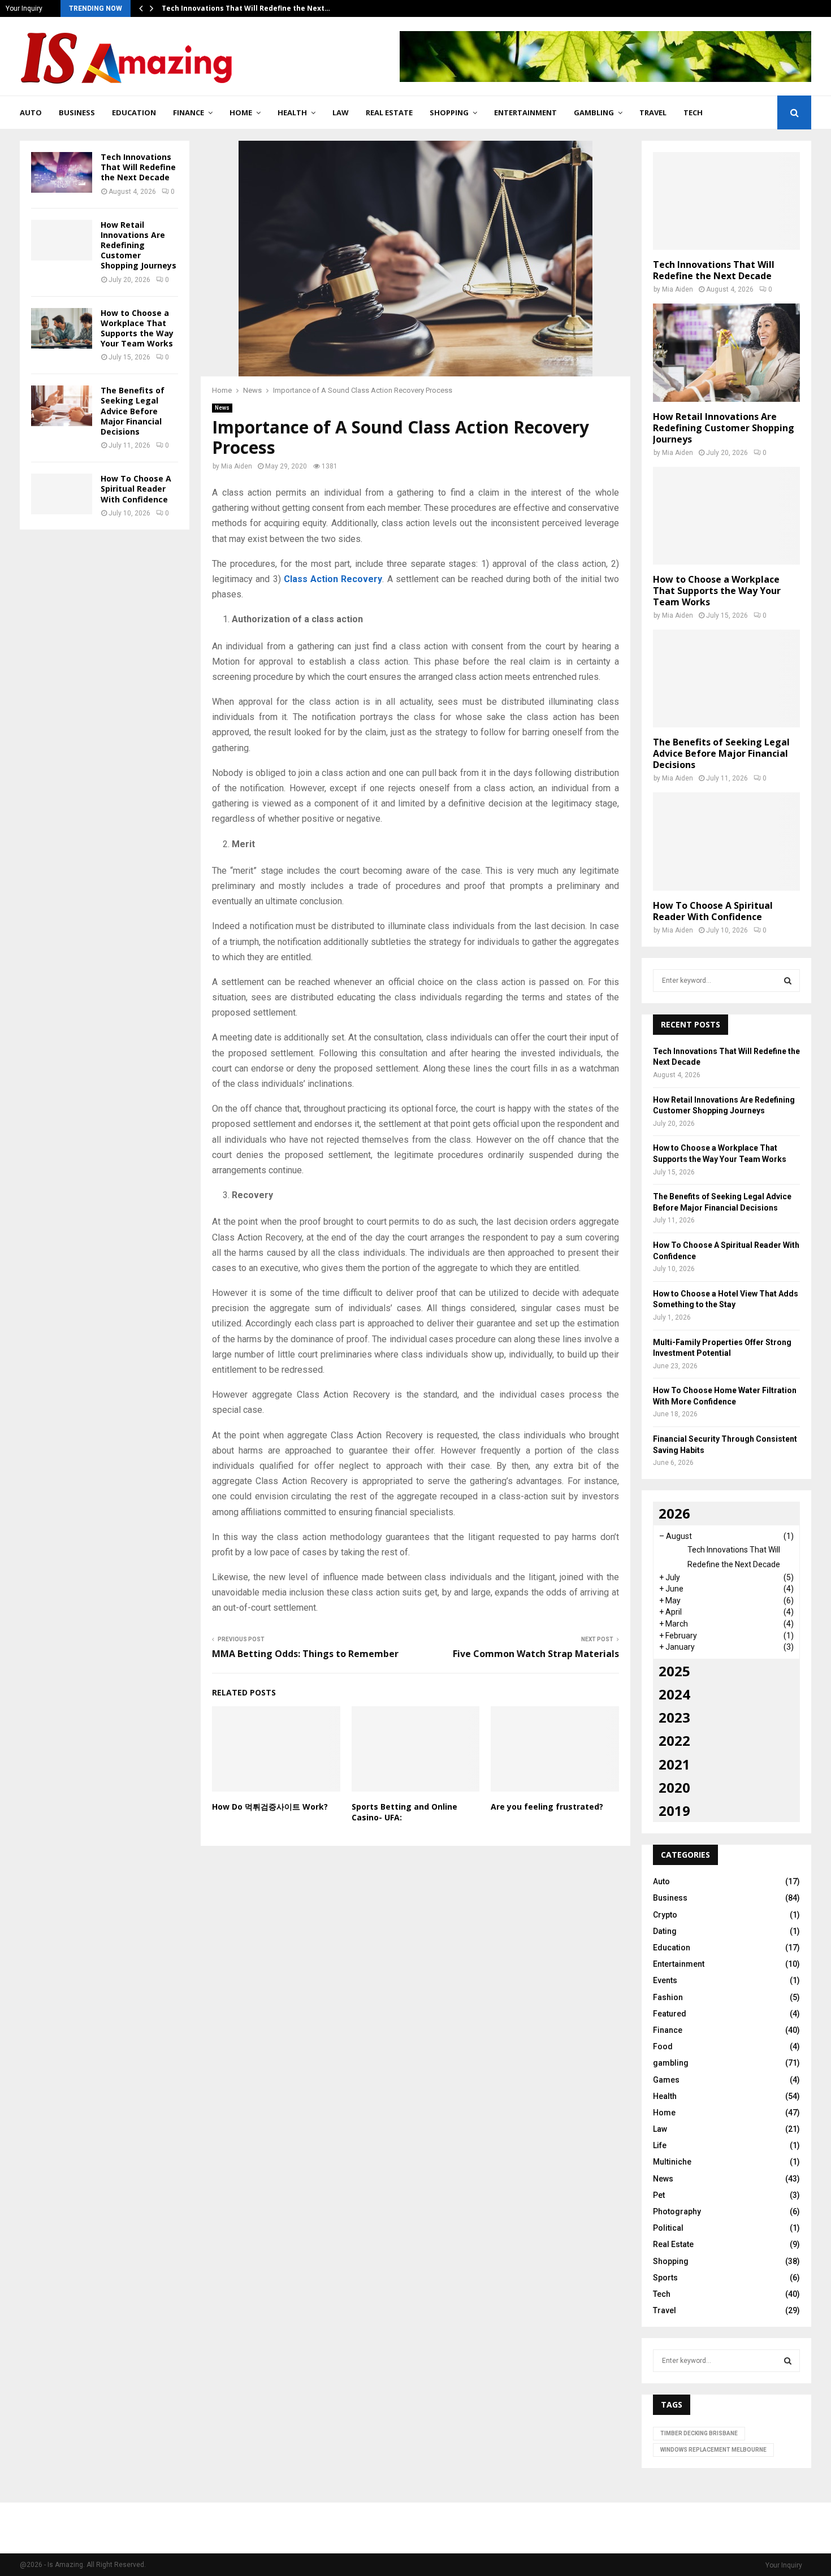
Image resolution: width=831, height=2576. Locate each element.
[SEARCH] (788, 981)
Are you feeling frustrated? (547, 1807)
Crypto (665, 1915)
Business (77, 112)
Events (665, 1980)
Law (341, 112)
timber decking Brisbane (699, 2433)
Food (663, 2046)
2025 (674, 1671)
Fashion (668, 1997)
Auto (31, 112)
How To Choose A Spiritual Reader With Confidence (136, 489)
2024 (674, 1694)
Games (666, 2080)
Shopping (449, 112)
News (222, 408)
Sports (665, 2278)
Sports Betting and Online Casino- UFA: (404, 1812)
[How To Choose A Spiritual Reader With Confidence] (62, 494)
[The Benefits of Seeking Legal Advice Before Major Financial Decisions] (62, 406)
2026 (674, 1513)
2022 (674, 1740)
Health (292, 112)
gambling (594, 112)
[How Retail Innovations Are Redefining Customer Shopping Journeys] (62, 240)
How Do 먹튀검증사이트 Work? (270, 1807)
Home (241, 112)
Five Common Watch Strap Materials (536, 1654)
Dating (665, 1931)
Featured (670, 2014)
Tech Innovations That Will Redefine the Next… (246, 8)
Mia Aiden (237, 466)
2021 (674, 1764)
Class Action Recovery (333, 579)
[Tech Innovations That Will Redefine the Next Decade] (62, 172)
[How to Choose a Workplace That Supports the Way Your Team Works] (62, 328)
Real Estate (389, 112)
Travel (653, 112)
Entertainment (525, 112)
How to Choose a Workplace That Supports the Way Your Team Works (137, 328)
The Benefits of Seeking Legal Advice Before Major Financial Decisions (133, 411)
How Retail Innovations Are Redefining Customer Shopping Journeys (138, 245)
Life (660, 2145)
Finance (189, 112)
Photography (677, 2211)
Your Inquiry (24, 8)
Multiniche (672, 2162)
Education (134, 112)
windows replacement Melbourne (713, 2450)
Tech (693, 112)
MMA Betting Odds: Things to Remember (305, 1654)
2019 (674, 1810)
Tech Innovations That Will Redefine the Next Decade (138, 167)
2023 (674, 1717)
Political (668, 2228)
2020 (674, 1787)
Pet (659, 2195)
